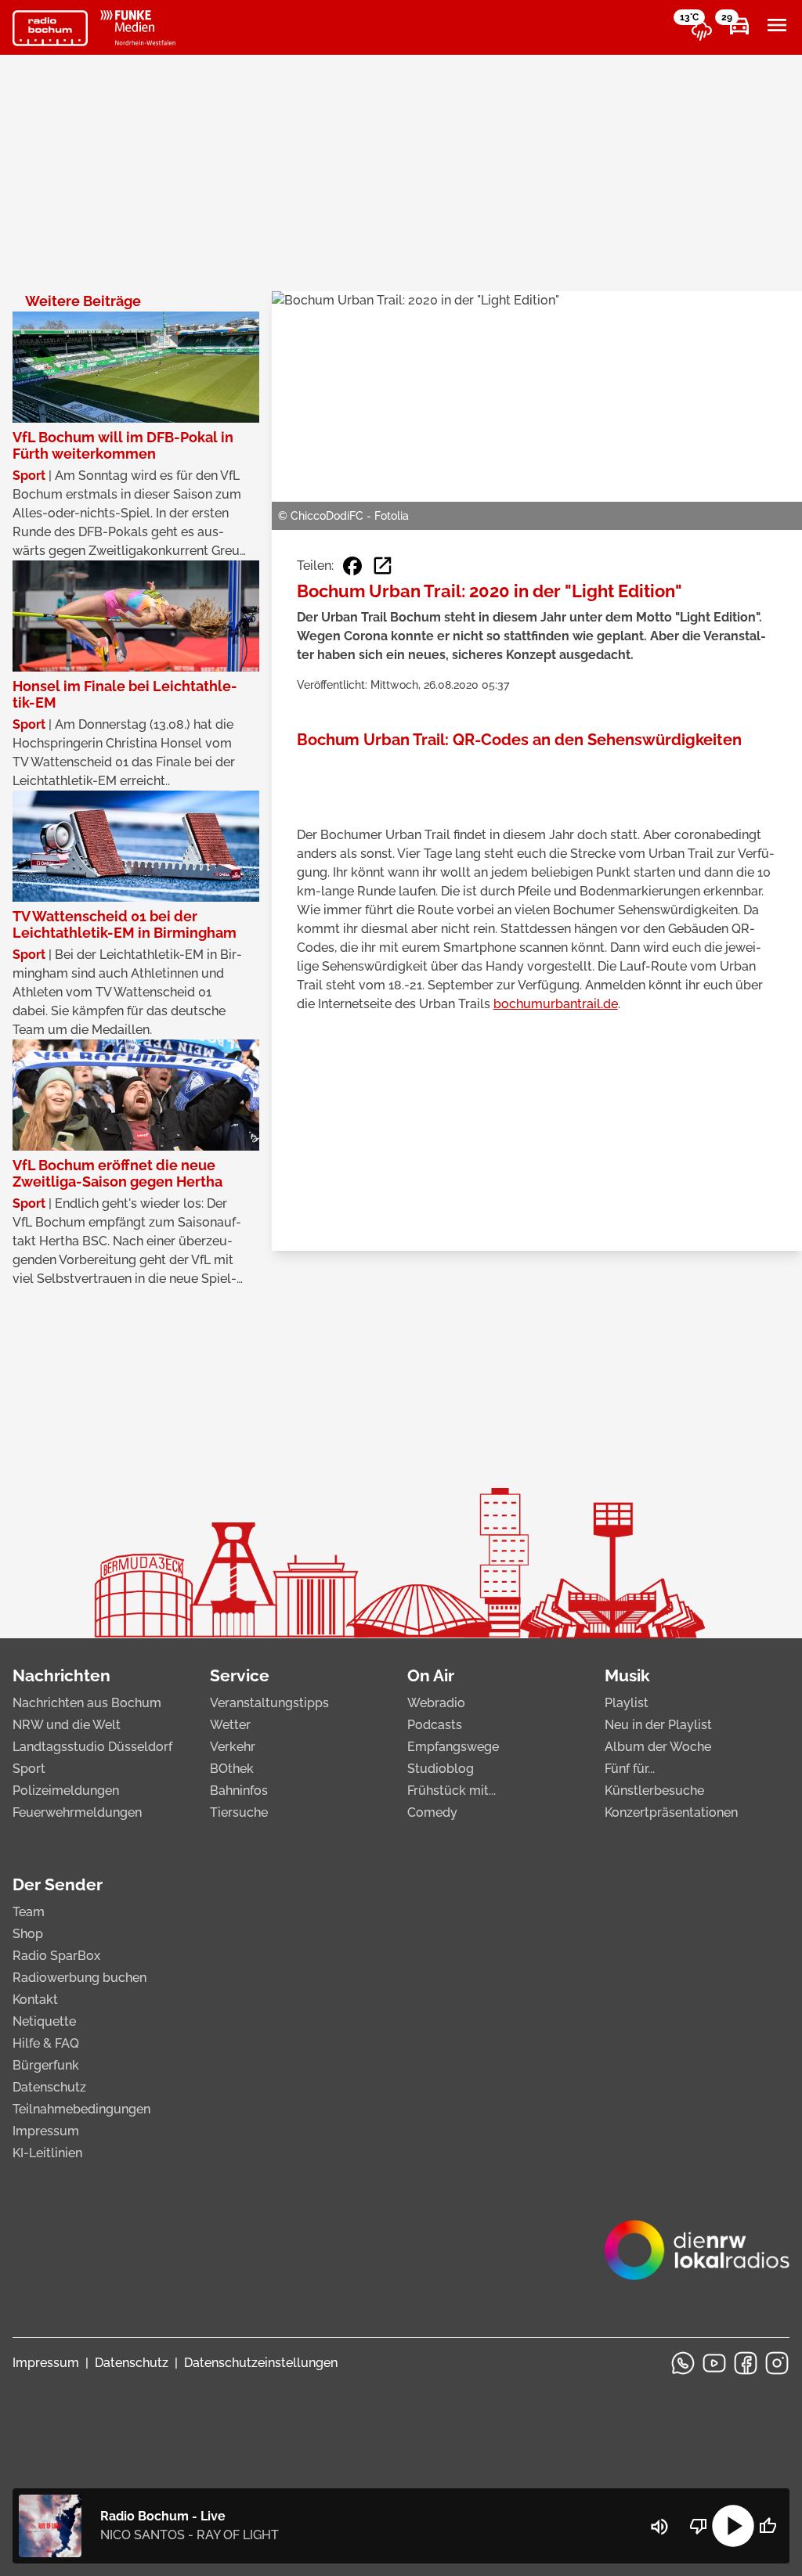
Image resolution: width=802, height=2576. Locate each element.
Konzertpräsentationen (671, 1812)
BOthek (232, 1769)
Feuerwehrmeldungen (77, 1812)
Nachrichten (61, 1675)
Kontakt (35, 2000)
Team (29, 1912)
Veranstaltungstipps (269, 1703)
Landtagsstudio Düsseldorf (92, 1747)
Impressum (46, 2131)
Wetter (230, 1725)
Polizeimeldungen (66, 1791)
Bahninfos (239, 1791)
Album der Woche (658, 1747)
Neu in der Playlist (658, 1725)
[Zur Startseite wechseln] (50, 28)
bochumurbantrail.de (556, 1004)
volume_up (659, 2527)
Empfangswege (453, 1747)
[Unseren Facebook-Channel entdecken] (746, 2363)
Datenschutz (49, 2087)
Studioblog (441, 1769)
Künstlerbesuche (654, 1791)
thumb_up (768, 2526)
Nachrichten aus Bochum (87, 1703)
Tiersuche (239, 1812)
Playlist (627, 1703)
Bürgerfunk (46, 2065)
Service (240, 1675)
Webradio (436, 1703)
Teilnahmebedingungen (81, 2109)
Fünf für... (630, 1769)
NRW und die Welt (67, 1725)
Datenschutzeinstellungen (261, 2363)
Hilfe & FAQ (46, 2043)
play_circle (733, 2526)
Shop (28, 1934)
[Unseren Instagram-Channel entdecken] (777, 2363)
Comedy (432, 1812)
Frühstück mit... (452, 1791)
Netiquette (44, 2021)
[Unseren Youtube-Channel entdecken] (714, 2363)
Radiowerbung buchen (79, 1978)
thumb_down (699, 2526)
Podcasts (435, 1725)
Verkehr (233, 1747)
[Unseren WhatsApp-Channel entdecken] (683, 2363)
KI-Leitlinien (47, 2153)
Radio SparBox (56, 1956)
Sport (29, 1769)
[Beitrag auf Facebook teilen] (352, 566)
